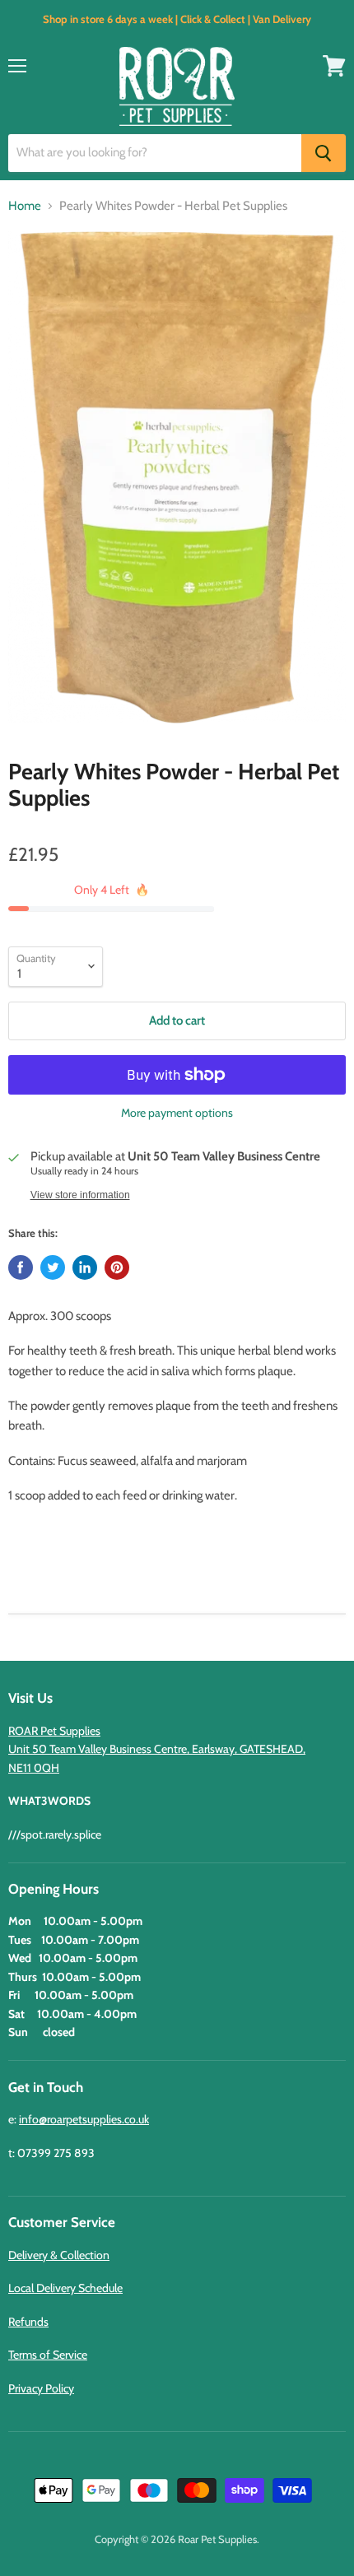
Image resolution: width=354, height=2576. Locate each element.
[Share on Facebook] (21, 1267)
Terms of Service (48, 2355)
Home (25, 206)
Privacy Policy (41, 2388)
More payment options (177, 1113)
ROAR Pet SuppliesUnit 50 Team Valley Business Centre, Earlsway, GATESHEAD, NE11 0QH (157, 1749)
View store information (80, 1195)
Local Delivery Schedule (65, 2288)
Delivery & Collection (59, 2255)
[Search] (324, 153)
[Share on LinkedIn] (85, 1267)
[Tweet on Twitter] (53, 1267)
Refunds (28, 2322)
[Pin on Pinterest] (117, 1267)
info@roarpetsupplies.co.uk (84, 2119)
